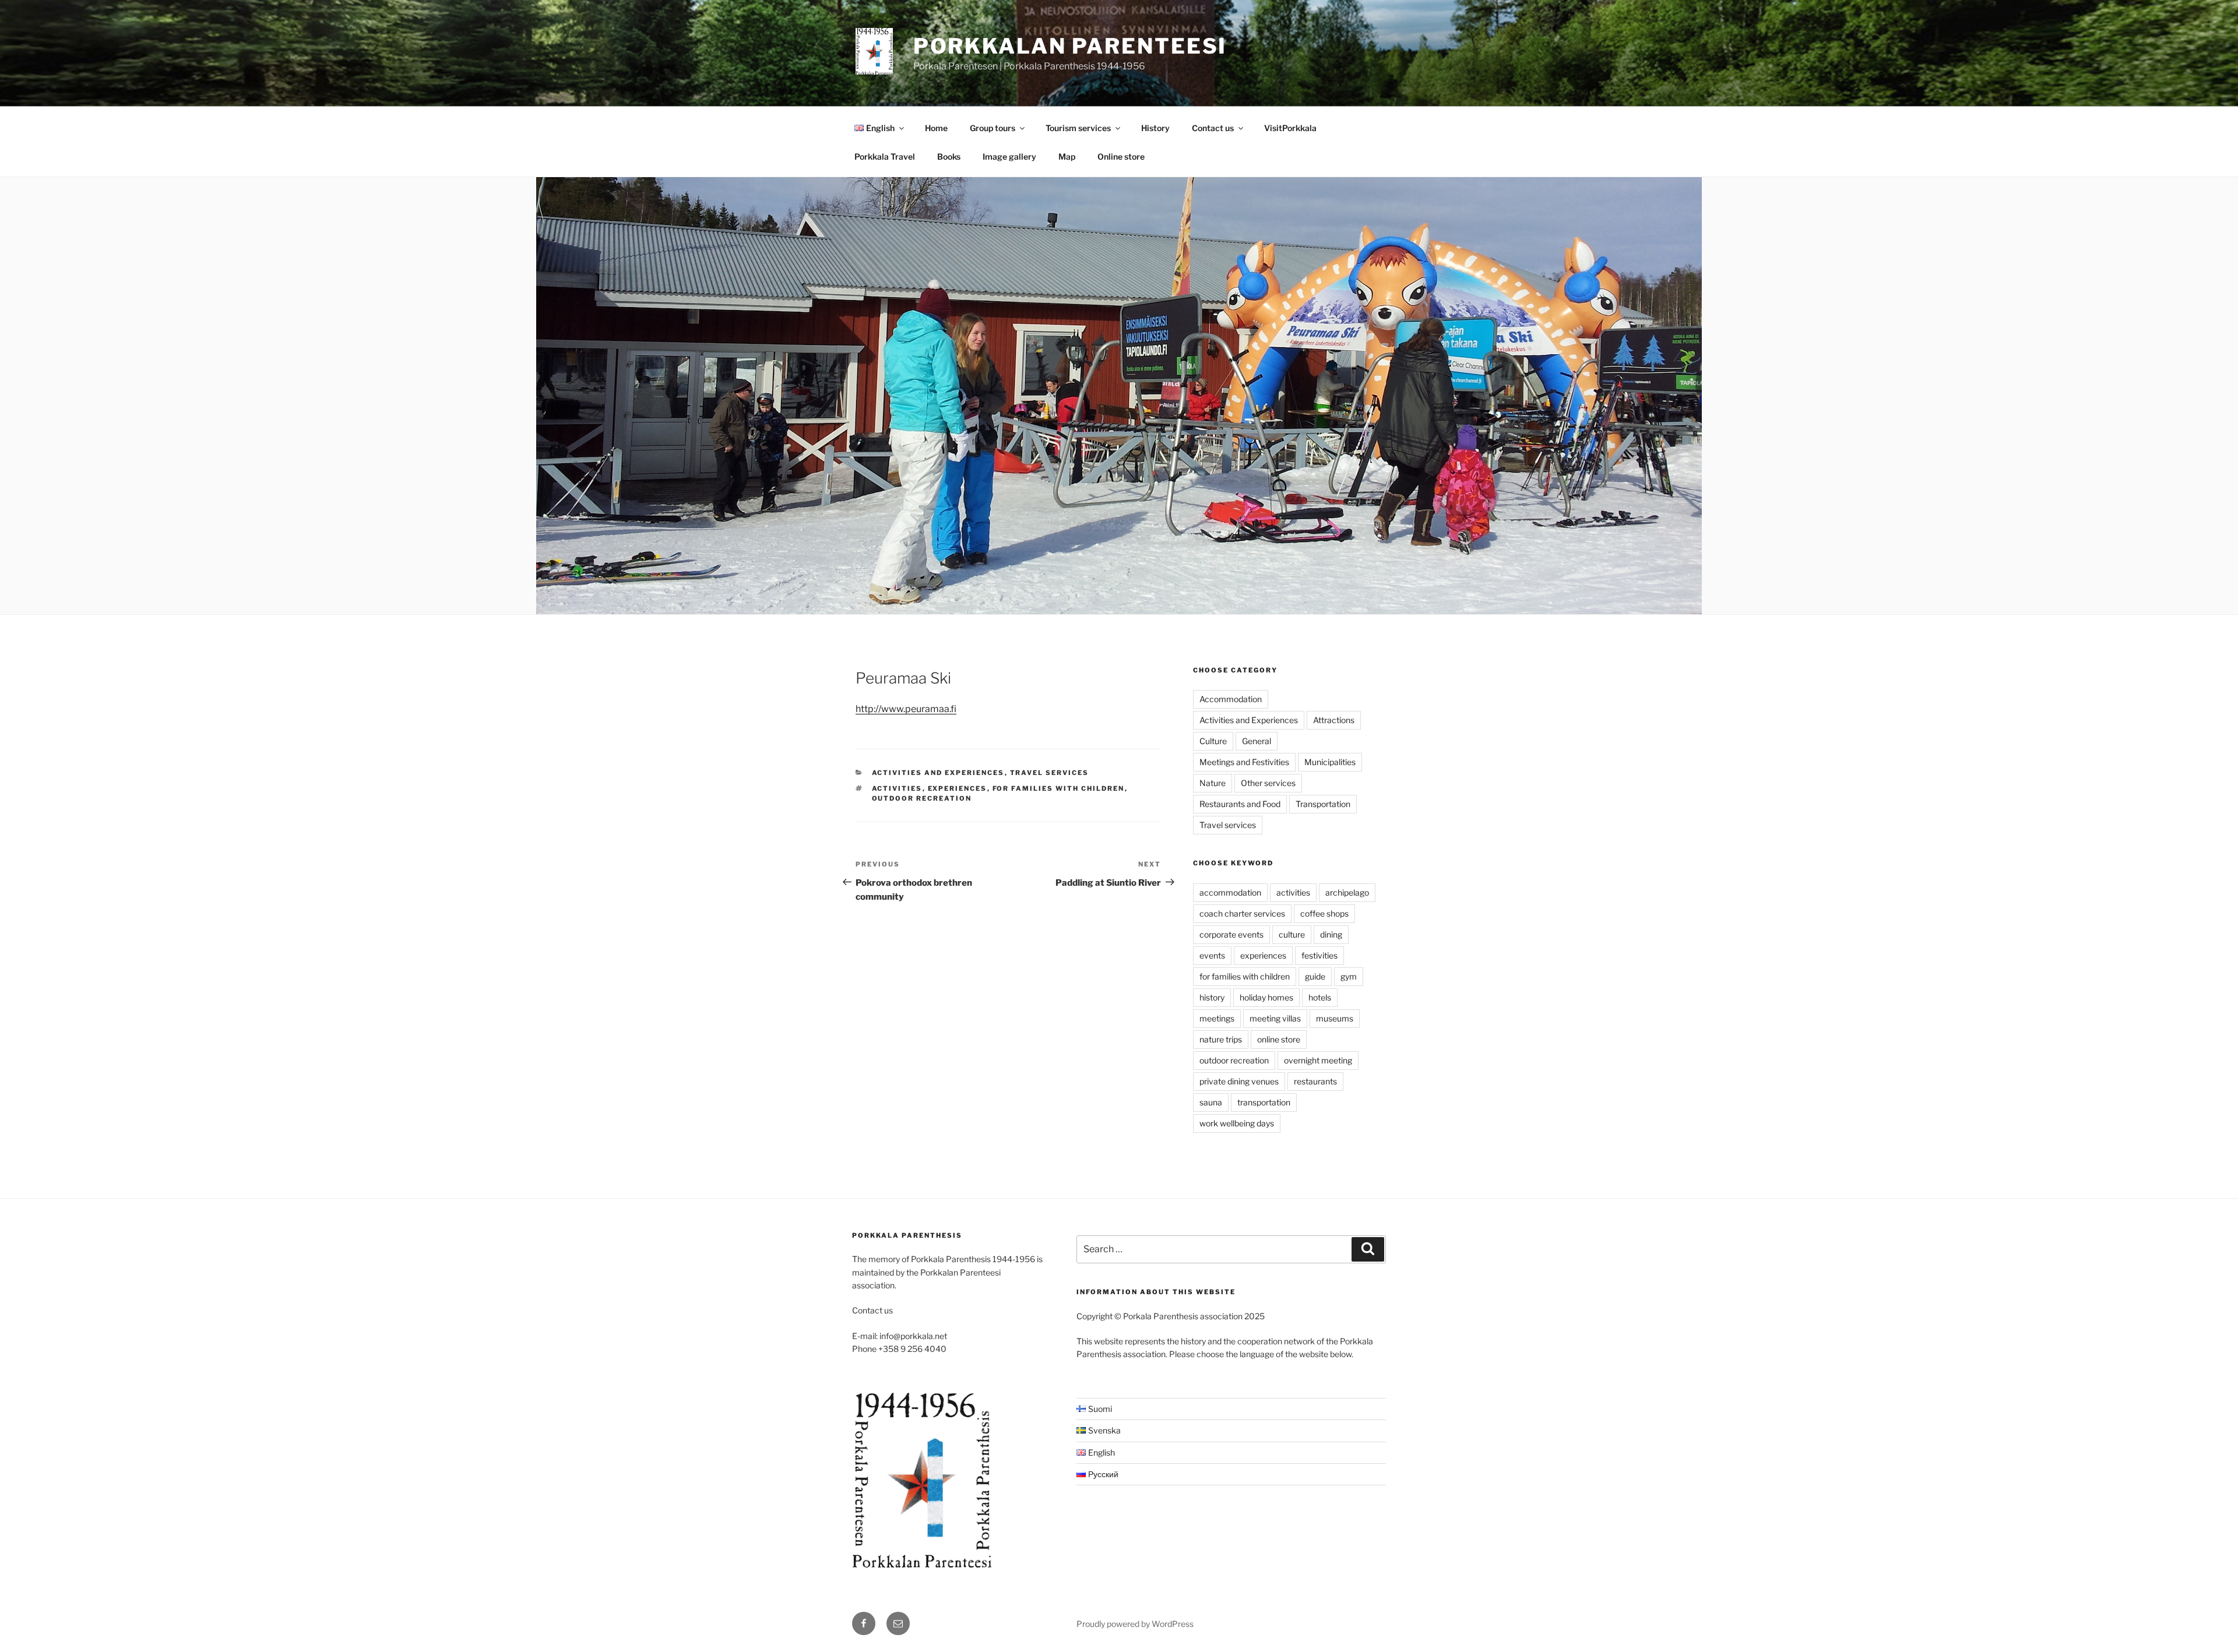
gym (1349, 976)
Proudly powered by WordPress (1135, 1624)
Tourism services (1078, 128)
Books (949, 156)
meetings (1217, 1018)
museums (1335, 1018)
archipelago (1347, 892)
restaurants (1315, 1081)
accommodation (1230, 892)
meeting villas (1275, 1018)
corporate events (1231, 934)
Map (1067, 156)
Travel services (1050, 773)
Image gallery (1009, 156)
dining (1331, 934)
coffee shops (1324, 913)
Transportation (1323, 804)
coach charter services (1242, 913)
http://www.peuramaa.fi (906, 709)
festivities (1319, 955)
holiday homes (1266, 997)
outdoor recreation (922, 798)
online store (1279, 1039)
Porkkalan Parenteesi (1070, 46)
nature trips (1221, 1039)
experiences (958, 788)
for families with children (1059, 788)
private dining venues (1239, 1081)
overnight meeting (1318, 1060)
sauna (1211, 1102)
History (1155, 128)
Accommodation (1231, 699)
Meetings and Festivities (1244, 762)
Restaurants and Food (1240, 804)
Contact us (1213, 128)
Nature (1213, 783)
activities (897, 788)
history (1212, 997)
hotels (1320, 997)
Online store (1121, 156)
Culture (1213, 741)
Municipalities (1330, 762)
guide (1315, 976)
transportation (1264, 1102)
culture (1292, 934)
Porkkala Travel (885, 156)
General (1257, 741)
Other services (1268, 783)
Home (936, 128)
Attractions (1334, 720)
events (1212, 955)
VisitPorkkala (1290, 128)
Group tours (993, 128)
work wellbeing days (1237, 1123)
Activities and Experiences (938, 773)
